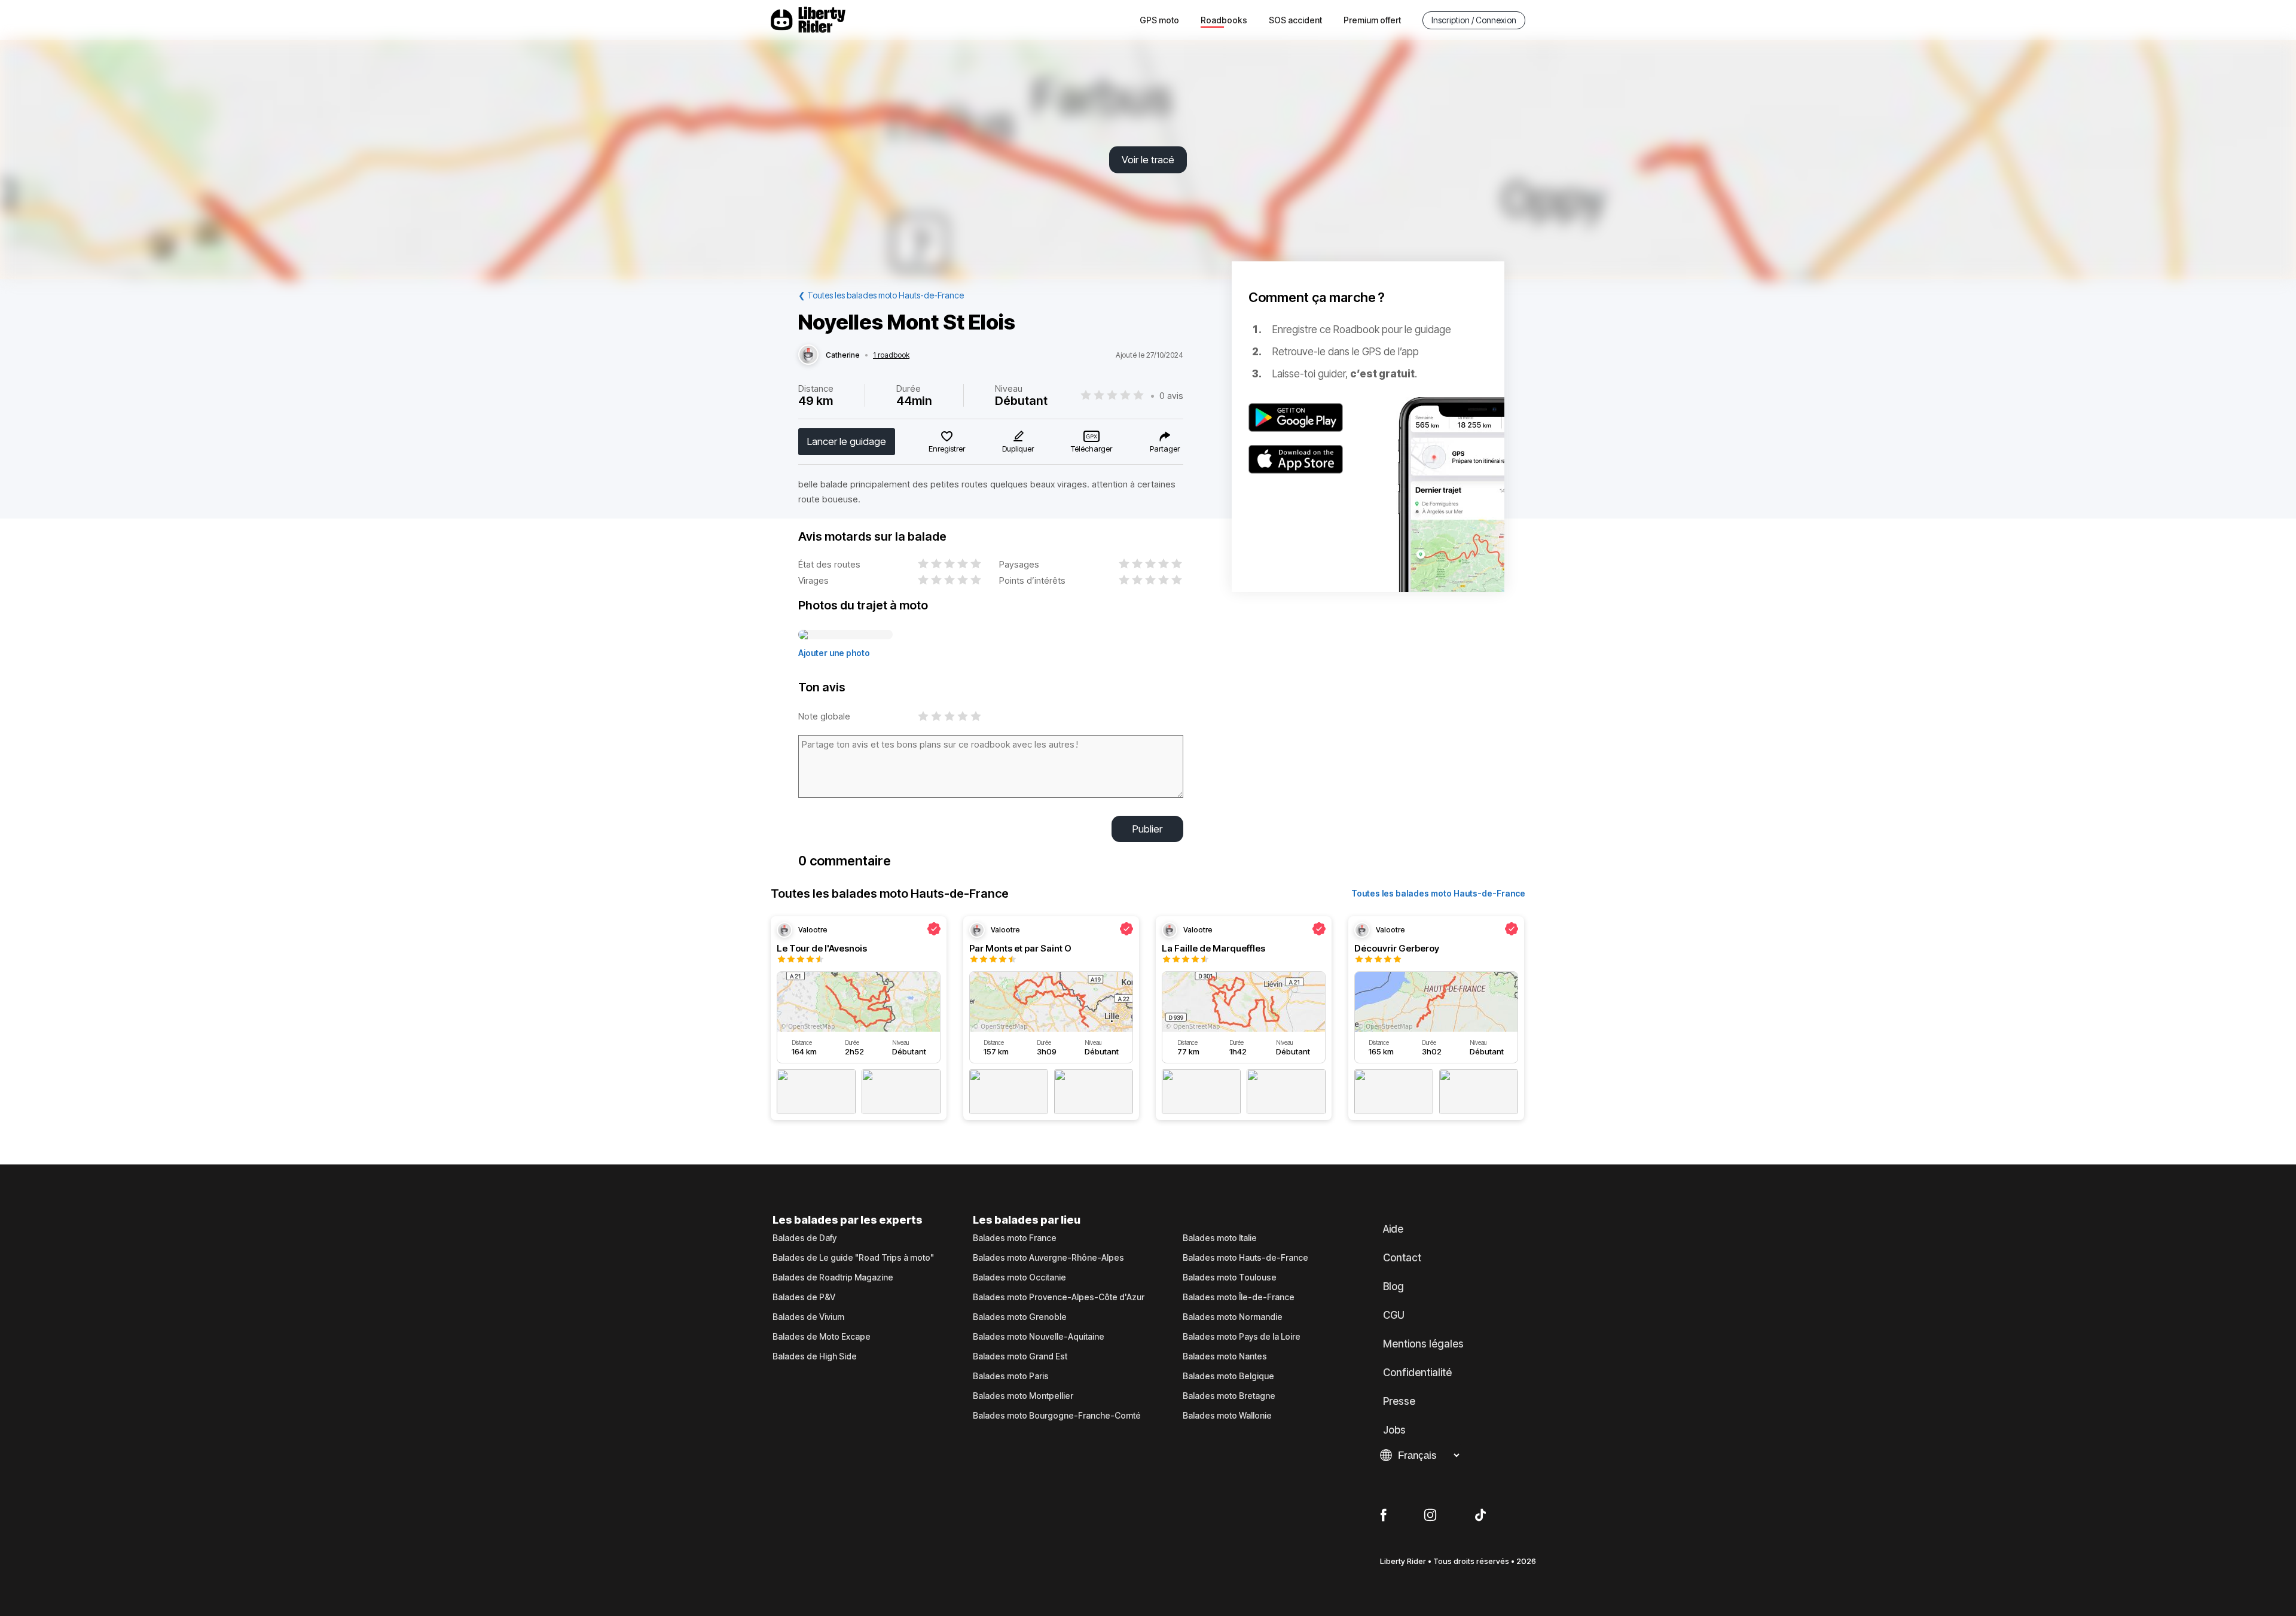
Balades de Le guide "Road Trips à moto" (853, 1258)
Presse (1399, 1401)
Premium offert (1372, 20)
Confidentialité (1417, 1373)
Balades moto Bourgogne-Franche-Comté (1057, 1416)
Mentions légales (1423, 1344)
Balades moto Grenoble (1020, 1317)
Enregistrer (947, 449)
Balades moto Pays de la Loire (1242, 1337)
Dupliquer (1018, 449)
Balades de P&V (804, 1297)
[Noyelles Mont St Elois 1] (845, 635)
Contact (1402, 1258)
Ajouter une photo (834, 653)
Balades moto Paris (1011, 1376)
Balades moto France (1015, 1238)
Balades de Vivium (808, 1317)
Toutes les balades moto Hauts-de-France (1438, 893)
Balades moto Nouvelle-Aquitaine (1039, 1337)
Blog (1393, 1286)
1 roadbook (891, 355)
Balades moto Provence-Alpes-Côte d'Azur (1059, 1297)
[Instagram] (1430, 1516)
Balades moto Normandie (1233, 1317)
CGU (1394, 1315)
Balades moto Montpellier (1023, 1396)
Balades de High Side (815, 1356)
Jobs (1394, 1430)
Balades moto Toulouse (1230, 1277)
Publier (1147, 829)
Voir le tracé (1148, 160)
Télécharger (1091, 449)
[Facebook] (1383, 1516)
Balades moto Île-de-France (1239, 1297)
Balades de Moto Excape (822, 1337)
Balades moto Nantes (1225, 1356)
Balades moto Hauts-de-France (1245, 1258)
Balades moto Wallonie (1227, 1416)
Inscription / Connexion (1474, 20)
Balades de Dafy (804, 1238)
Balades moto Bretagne (1229, 1396)
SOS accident (1295, 20)
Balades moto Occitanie (1019, 1277)
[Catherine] (808, 355)
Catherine (843, 355)
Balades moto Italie (1220, 1238)
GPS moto (1159, 20)
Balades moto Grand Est (1020, 1356)
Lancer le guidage (847, 441)
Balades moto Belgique (1228, 1376)
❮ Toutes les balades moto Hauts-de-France (881, 295)
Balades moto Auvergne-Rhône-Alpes (1048, 1258)
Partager (1165, 449)
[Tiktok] (1480, 1516)
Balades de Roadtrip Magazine (833, 1277)
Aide (1393, 1229)
